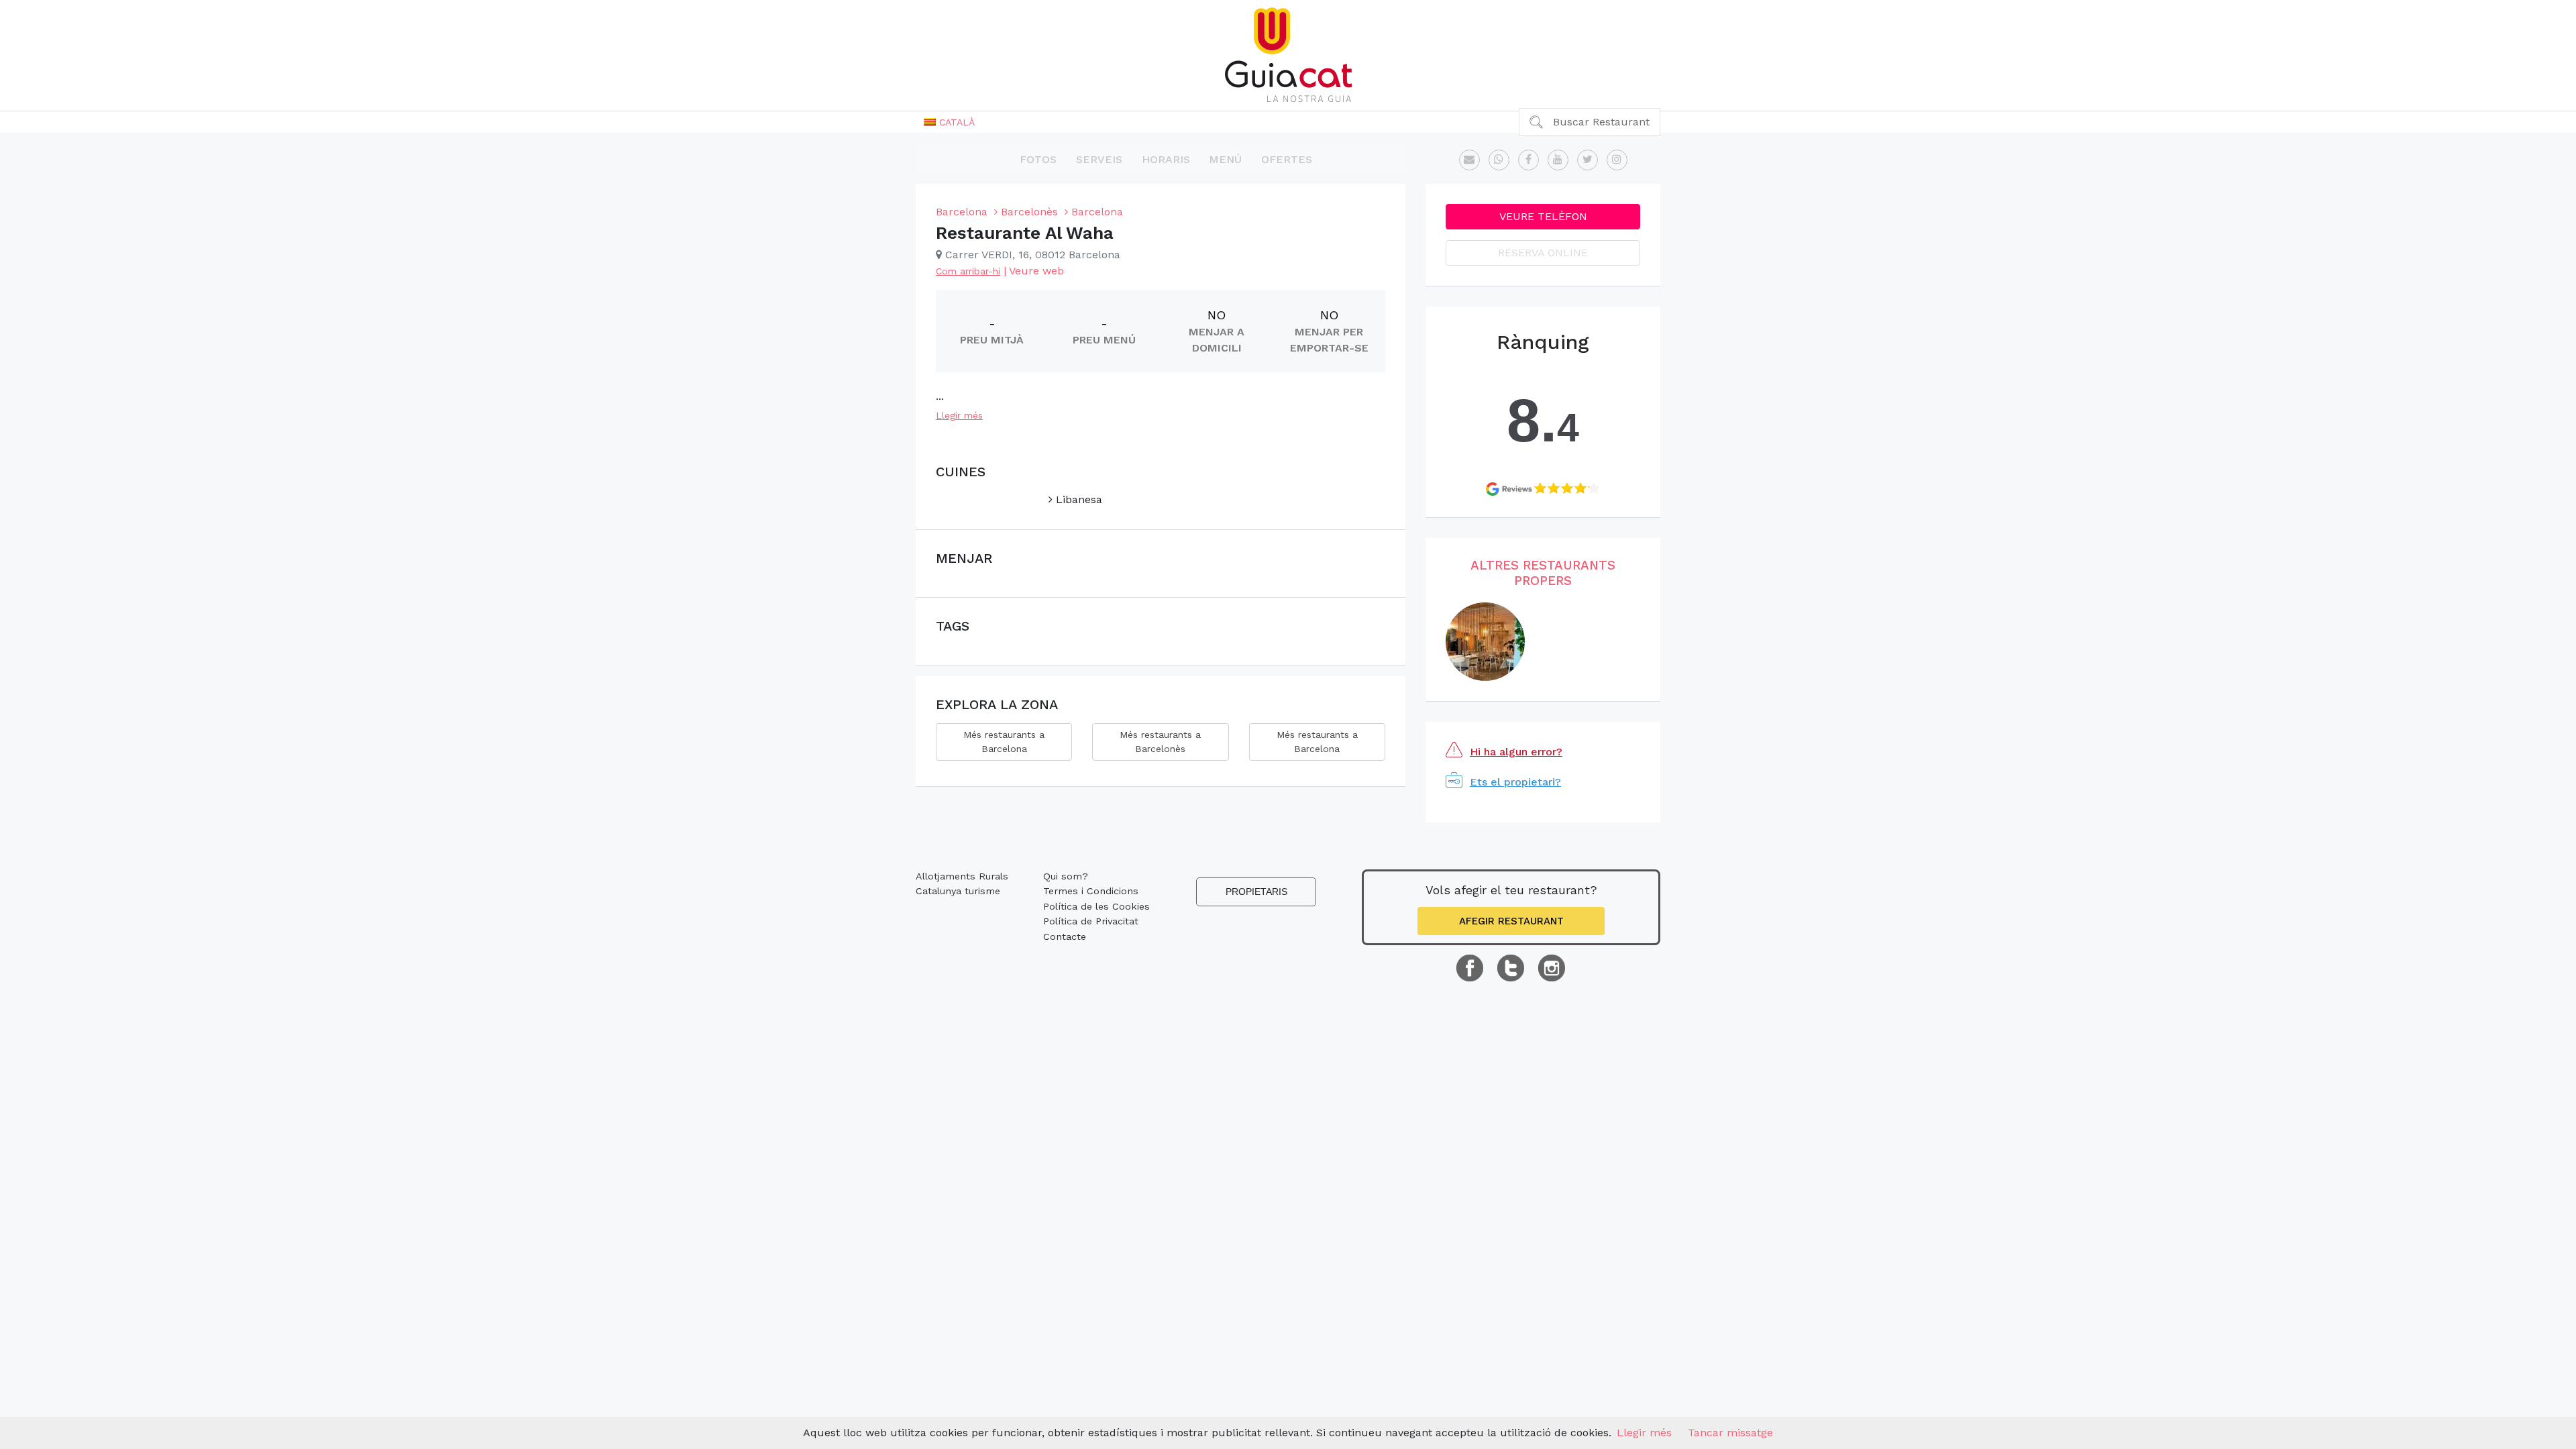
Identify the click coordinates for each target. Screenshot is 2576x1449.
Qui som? (1066, 876)
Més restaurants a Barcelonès (1160, 742)
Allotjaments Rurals (962, 876)
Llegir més (959, 415)
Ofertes (1287, 159)
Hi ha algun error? (1516, 752)
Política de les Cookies (1096, 906)
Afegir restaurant (1511, 921)
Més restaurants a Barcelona (1004, 742)
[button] (949, 122)
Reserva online (1543, 253)
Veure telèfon (1543, 216)
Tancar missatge (1730, 1433)
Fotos (1038, 159)
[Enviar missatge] (1469, 160)
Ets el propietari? (1515, 782)
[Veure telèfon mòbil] (1499, 160)
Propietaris (1256, 892)
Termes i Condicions (1091, 891)
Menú (1225, 159)
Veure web (1036, 271)
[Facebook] (1528, 160)
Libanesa (1077, 499)
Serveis (1099, 159)
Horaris (1166, 159)
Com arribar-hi (968, 271)
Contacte (1065, 936)
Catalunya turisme (958, 891)
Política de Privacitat (1091, 921)
